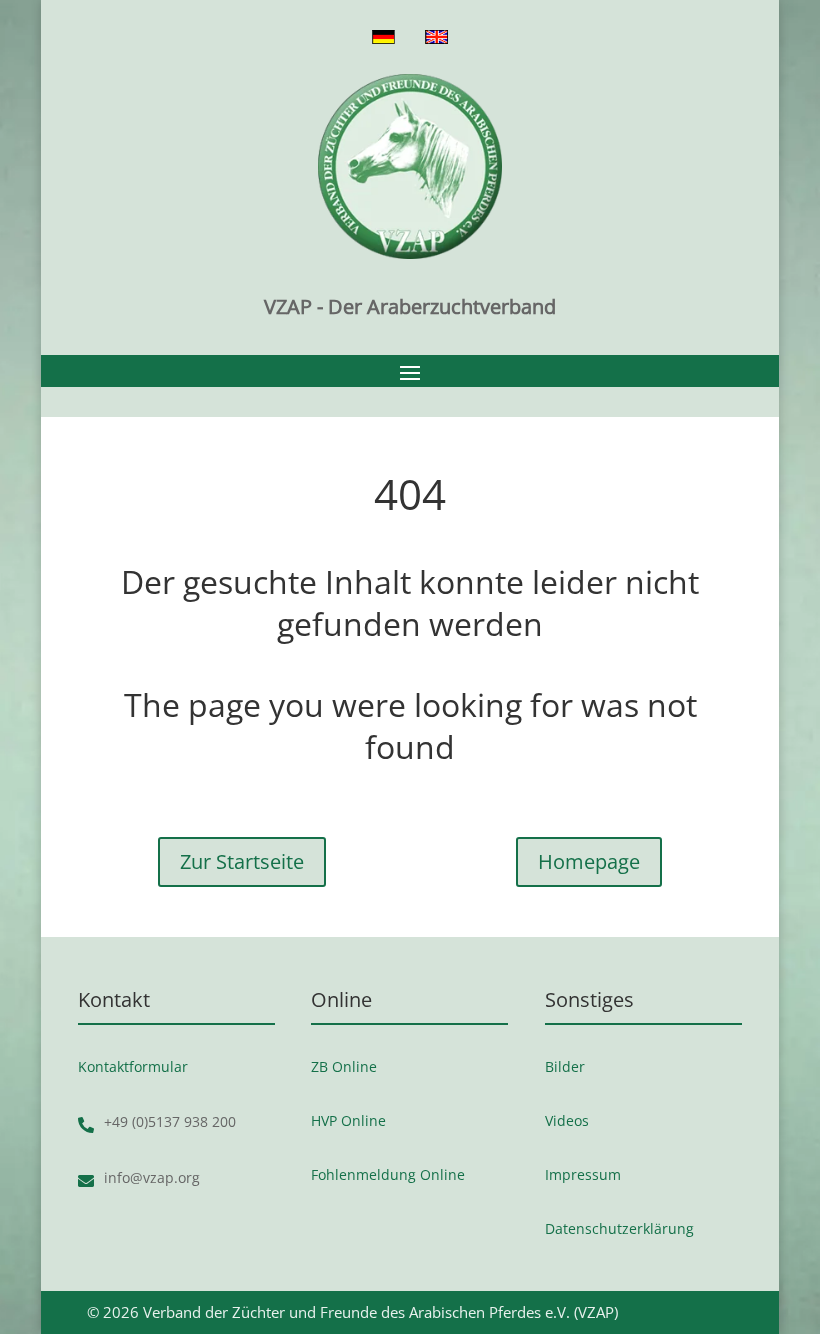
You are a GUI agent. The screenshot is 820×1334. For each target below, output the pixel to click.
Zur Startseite (242, 861)
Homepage (589, 861)
